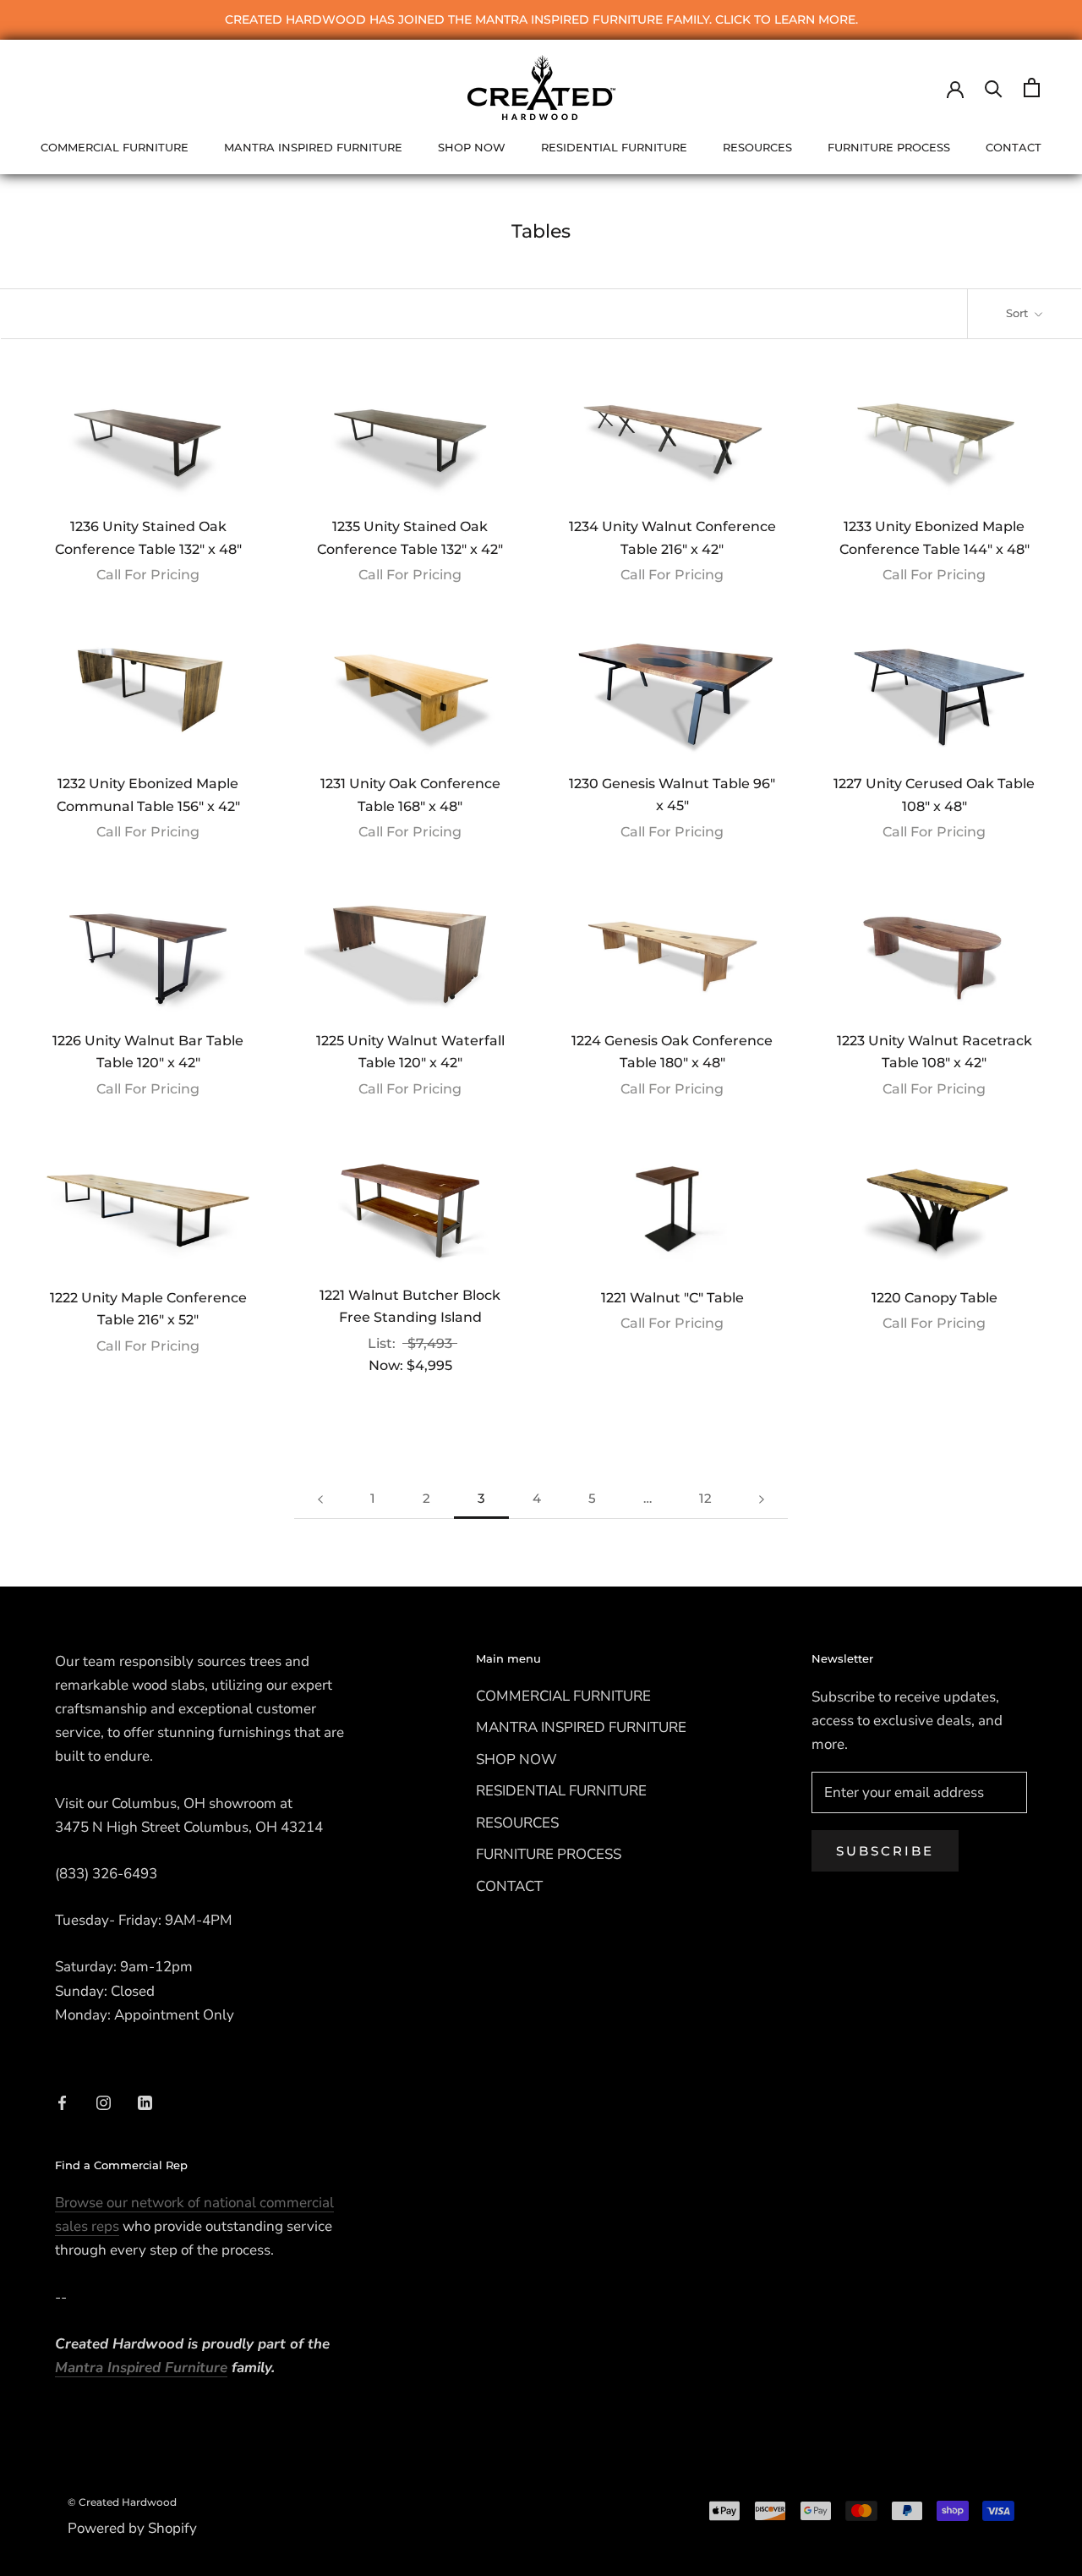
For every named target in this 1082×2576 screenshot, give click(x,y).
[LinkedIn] (145, 2102)
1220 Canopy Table (934, 1298)
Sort (1019, 313)
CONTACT (1014, 147)
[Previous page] (320, 1499)
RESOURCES (757, 147)
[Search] (994, 88)
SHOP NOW (472, 147)
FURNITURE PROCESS (889, 147)
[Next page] (762, 1499)
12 (705, 1498)
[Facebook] (62, 2102)
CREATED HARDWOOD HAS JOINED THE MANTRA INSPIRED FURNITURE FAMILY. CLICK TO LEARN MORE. (541, 19)
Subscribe (885, 1851)
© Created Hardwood (122, 2502)
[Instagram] (104, 2102)
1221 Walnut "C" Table (672, 1298)
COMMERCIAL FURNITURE (115, 147)
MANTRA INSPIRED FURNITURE (313, 147)
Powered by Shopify (132, 2528)
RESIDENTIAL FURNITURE (614, 147)
